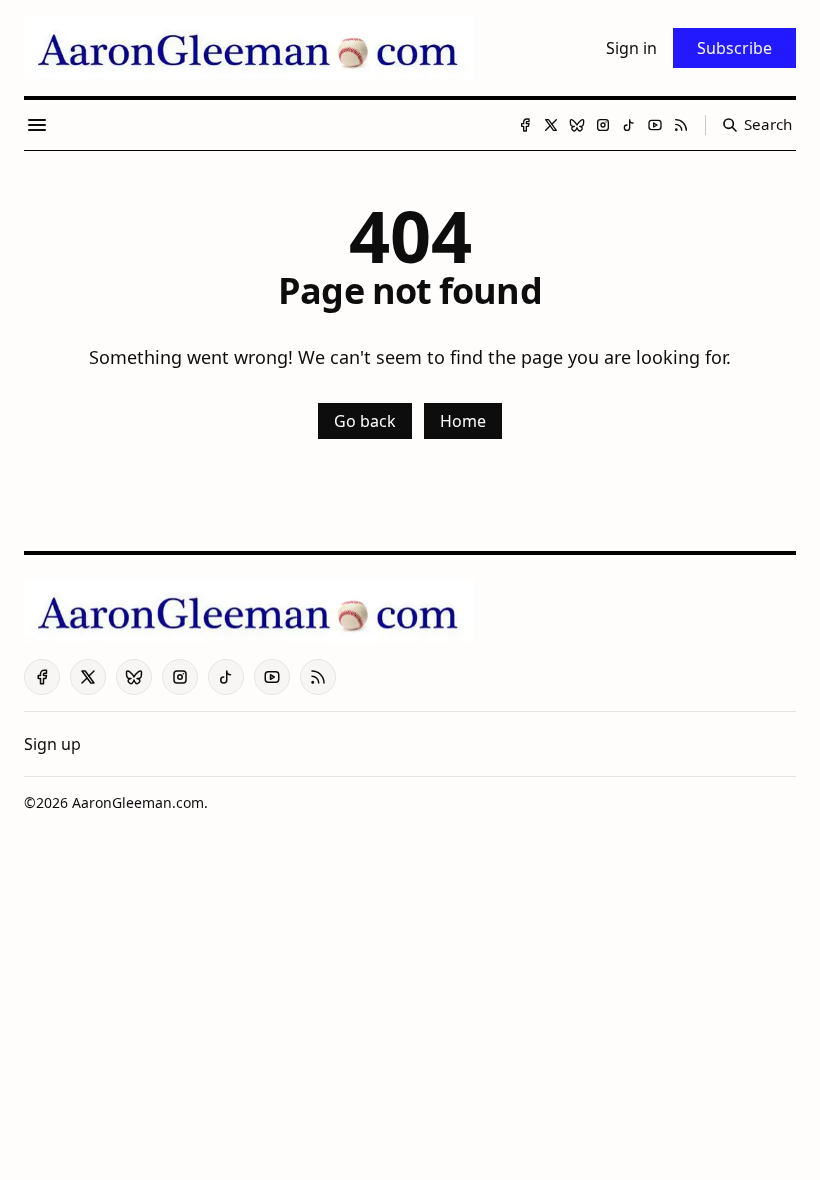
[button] (52, 744)
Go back (365, 421)
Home (463, 421)
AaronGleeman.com (138, 802)
